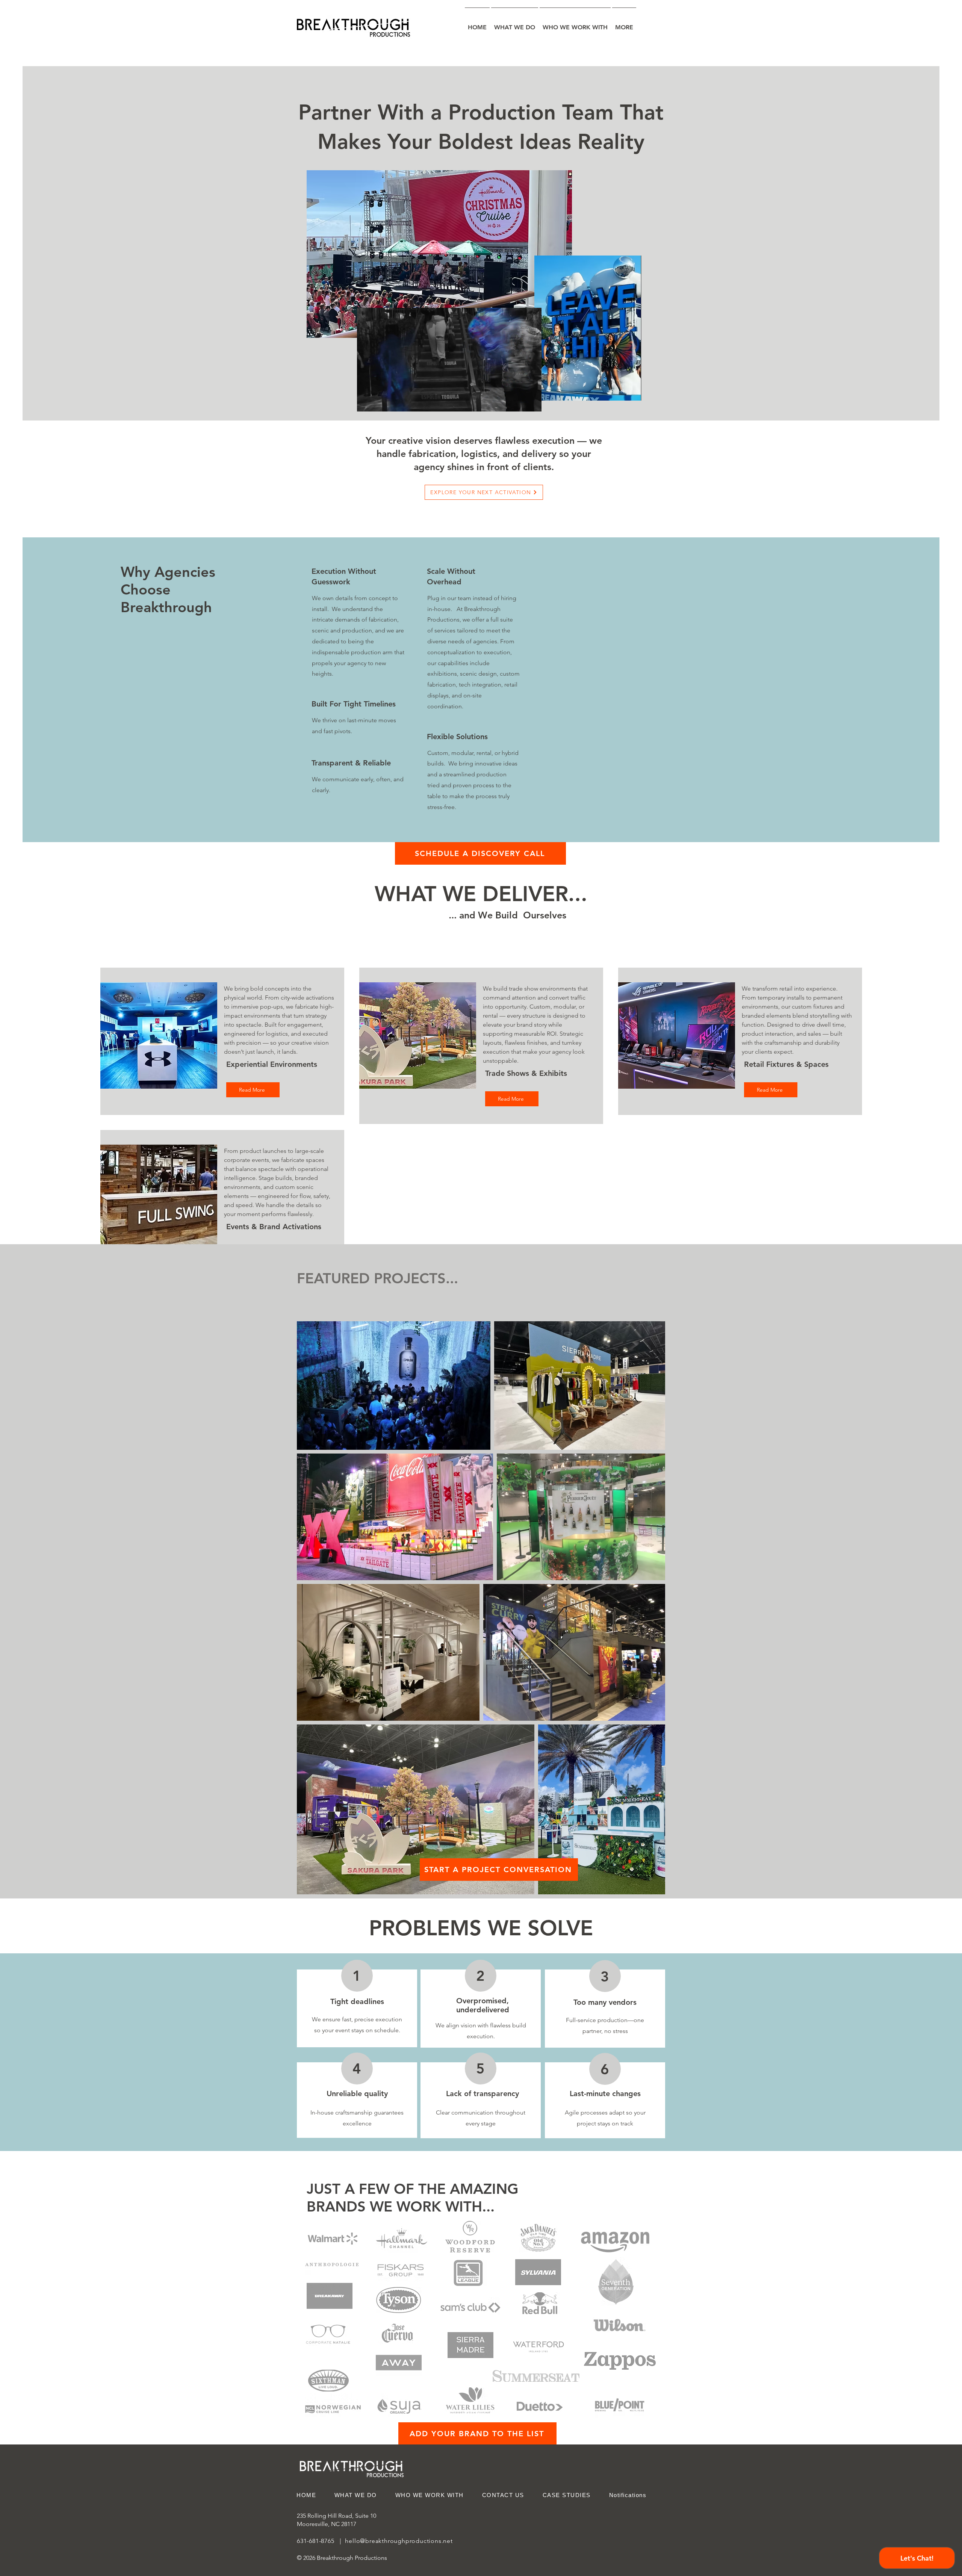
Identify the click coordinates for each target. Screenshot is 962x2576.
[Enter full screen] (531, 401)
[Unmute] (380, 401)
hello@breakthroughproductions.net (399, 2541)
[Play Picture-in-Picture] (519, 401)
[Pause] (367, 401)
